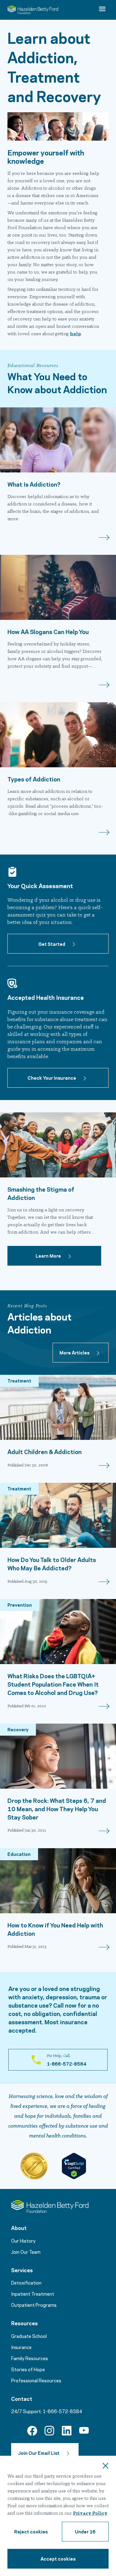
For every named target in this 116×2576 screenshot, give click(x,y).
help (75, 334)
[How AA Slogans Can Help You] (58, 587)
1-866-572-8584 (62, 2411)
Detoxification (26, 2282)
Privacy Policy (90, 2513)
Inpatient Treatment (33, 2294)
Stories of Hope (28, 2369)
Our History (23, 2240)
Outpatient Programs (34, 2305)
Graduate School (29, 2336)
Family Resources (30, 2358)
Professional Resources (36, 2380)
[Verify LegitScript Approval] (74, 2166)
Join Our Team (26, 2252)
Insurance (21, 2347)
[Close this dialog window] (105, 2467)
